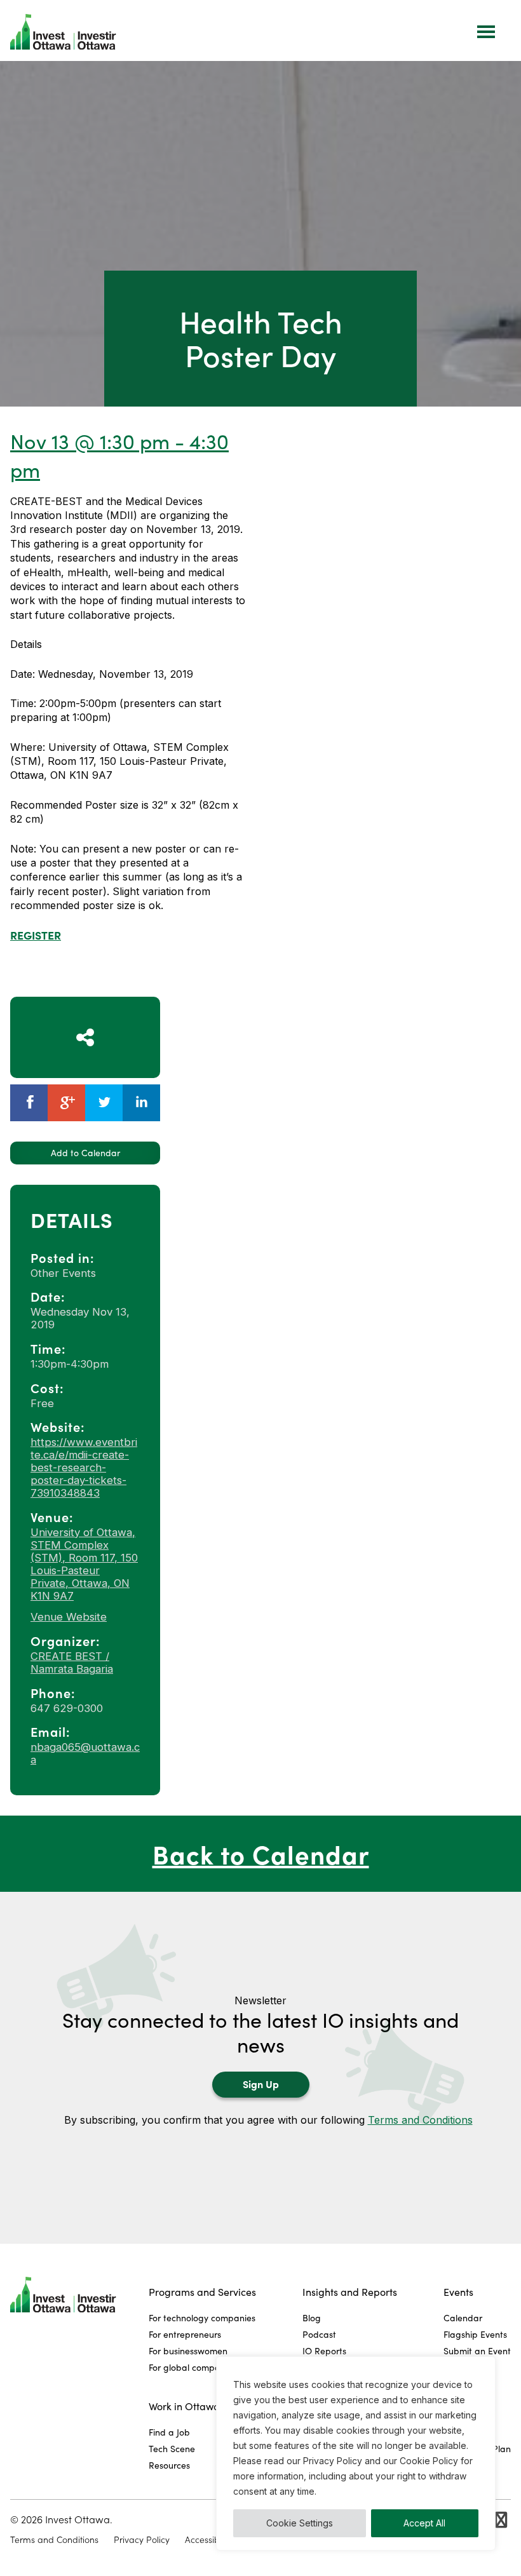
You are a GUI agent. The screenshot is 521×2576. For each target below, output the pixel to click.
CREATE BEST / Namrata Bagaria (72, 1662)
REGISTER (36, 935)
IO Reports (324, 2351)
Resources (169, 2465)
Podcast (319, 2334)
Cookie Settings (300, 2523)
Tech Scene (172, 2449)
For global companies (193, 2367)
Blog (312, 2318)
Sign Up (261, 2084)
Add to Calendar (85, 1153)
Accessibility (209, 2540)
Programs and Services (202, 2292)
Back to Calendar (261, 1853)
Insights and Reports (350, 2292)
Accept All (424, 2523)
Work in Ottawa (184, 2406)
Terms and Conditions (420, 2120)
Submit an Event (477, 2351)
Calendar (463, 2318)
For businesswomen (188, 2351)
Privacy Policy (142, 2540)
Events (458, 2292)
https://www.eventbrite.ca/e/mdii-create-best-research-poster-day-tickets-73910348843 (84, 1467)
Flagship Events (475, 2334)
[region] (356, 2453)
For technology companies (202, 2318)
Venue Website (69, 1617)
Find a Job (169, 2432)
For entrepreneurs (185, 2334)
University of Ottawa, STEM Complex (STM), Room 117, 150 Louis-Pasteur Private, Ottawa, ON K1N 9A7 (84, 1564)
